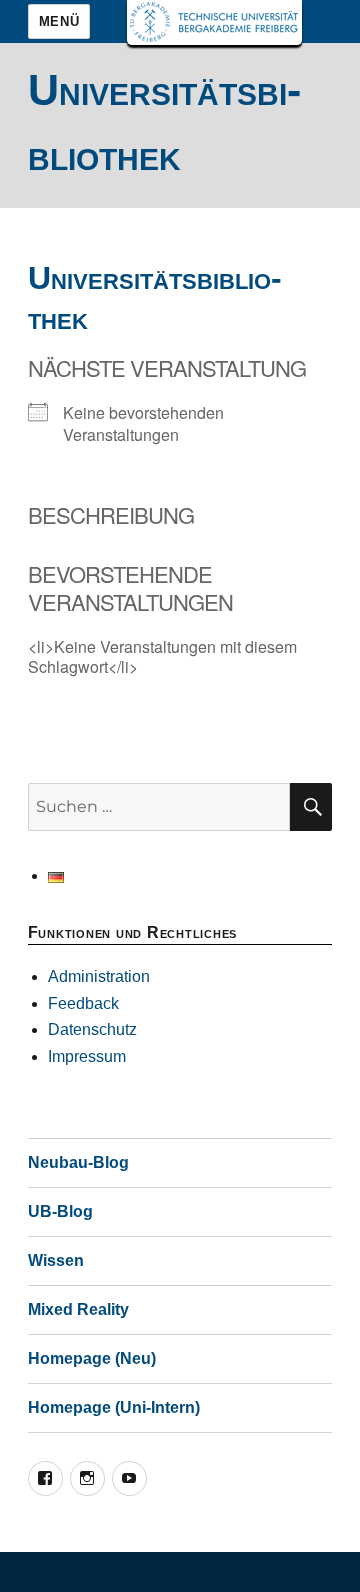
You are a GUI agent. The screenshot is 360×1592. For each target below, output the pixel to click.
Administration (99, 976)
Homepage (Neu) (92, 1358)
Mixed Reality (78, 1309)
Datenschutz (92, 1029)
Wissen (56, 1260)
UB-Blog (60, 1211)
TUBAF (214, 22)
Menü (59, 21)
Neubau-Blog (78, 1162)
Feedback (83, 1003)
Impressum (87, 1056)
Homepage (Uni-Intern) (114, 1407)
